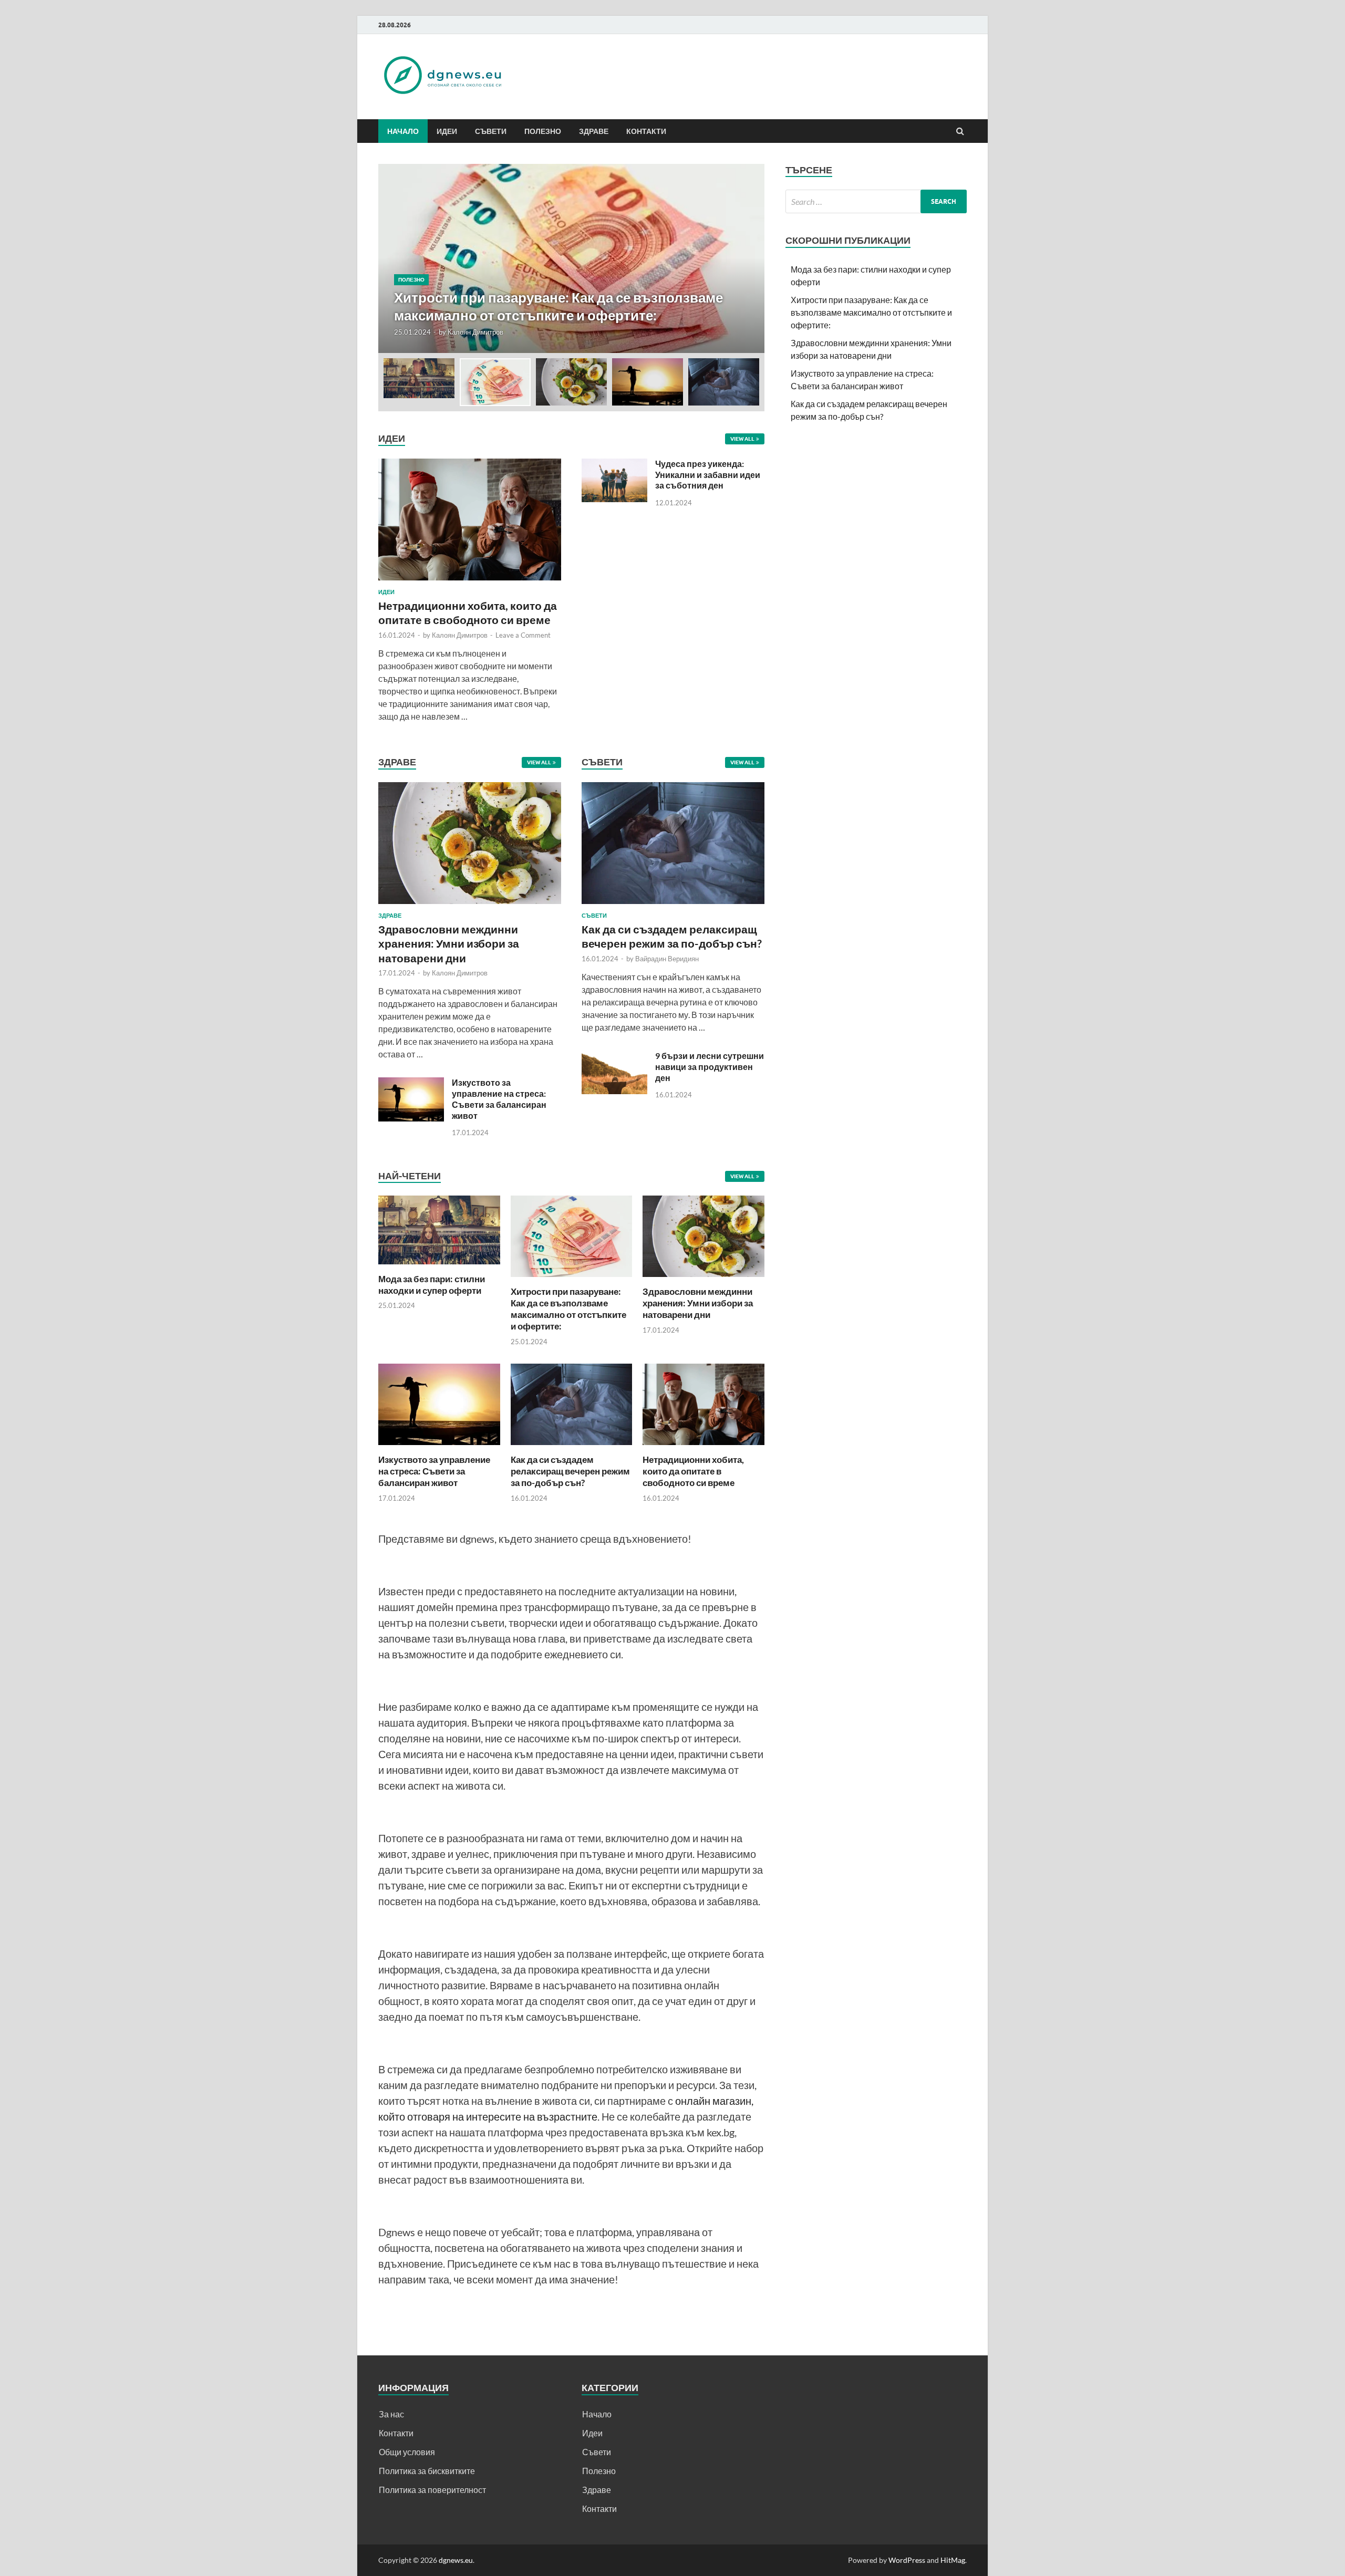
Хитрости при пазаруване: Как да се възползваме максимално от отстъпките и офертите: (568, 1309)
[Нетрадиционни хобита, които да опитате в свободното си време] (470, 465)
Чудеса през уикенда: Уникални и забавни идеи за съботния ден (708, 475)
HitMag (953, 2560)
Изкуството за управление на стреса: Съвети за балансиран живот (499, 1099)
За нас (391, 2414)
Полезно (543, 131)
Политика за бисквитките (427, 2471)
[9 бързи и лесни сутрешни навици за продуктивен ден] (614, 1057)
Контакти (646, 131)
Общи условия (407, 2452)
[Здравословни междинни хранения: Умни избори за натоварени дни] (470, 906)
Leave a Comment (523, 635)
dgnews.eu (456, 2560)
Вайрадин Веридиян (667, 959)
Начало (403, 131)
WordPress (907, 2560)
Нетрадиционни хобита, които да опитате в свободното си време (693, 1471)
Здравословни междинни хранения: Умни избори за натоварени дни (449, 943)
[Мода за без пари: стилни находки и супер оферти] (439, 1267)
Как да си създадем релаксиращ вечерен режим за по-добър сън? (570, 1471)
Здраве (594, 131)
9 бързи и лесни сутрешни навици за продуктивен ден (710, 1067)
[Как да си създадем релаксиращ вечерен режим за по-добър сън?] (673, 906)
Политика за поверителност (432, 2490)
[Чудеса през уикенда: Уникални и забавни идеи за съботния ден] (614, 465)
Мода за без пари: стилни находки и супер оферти (432, 1285)
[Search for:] (876, 201)
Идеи (447, 131)
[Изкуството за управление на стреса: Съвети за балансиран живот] (411, 1083)
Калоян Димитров (475, 332)
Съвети (491, 131)
